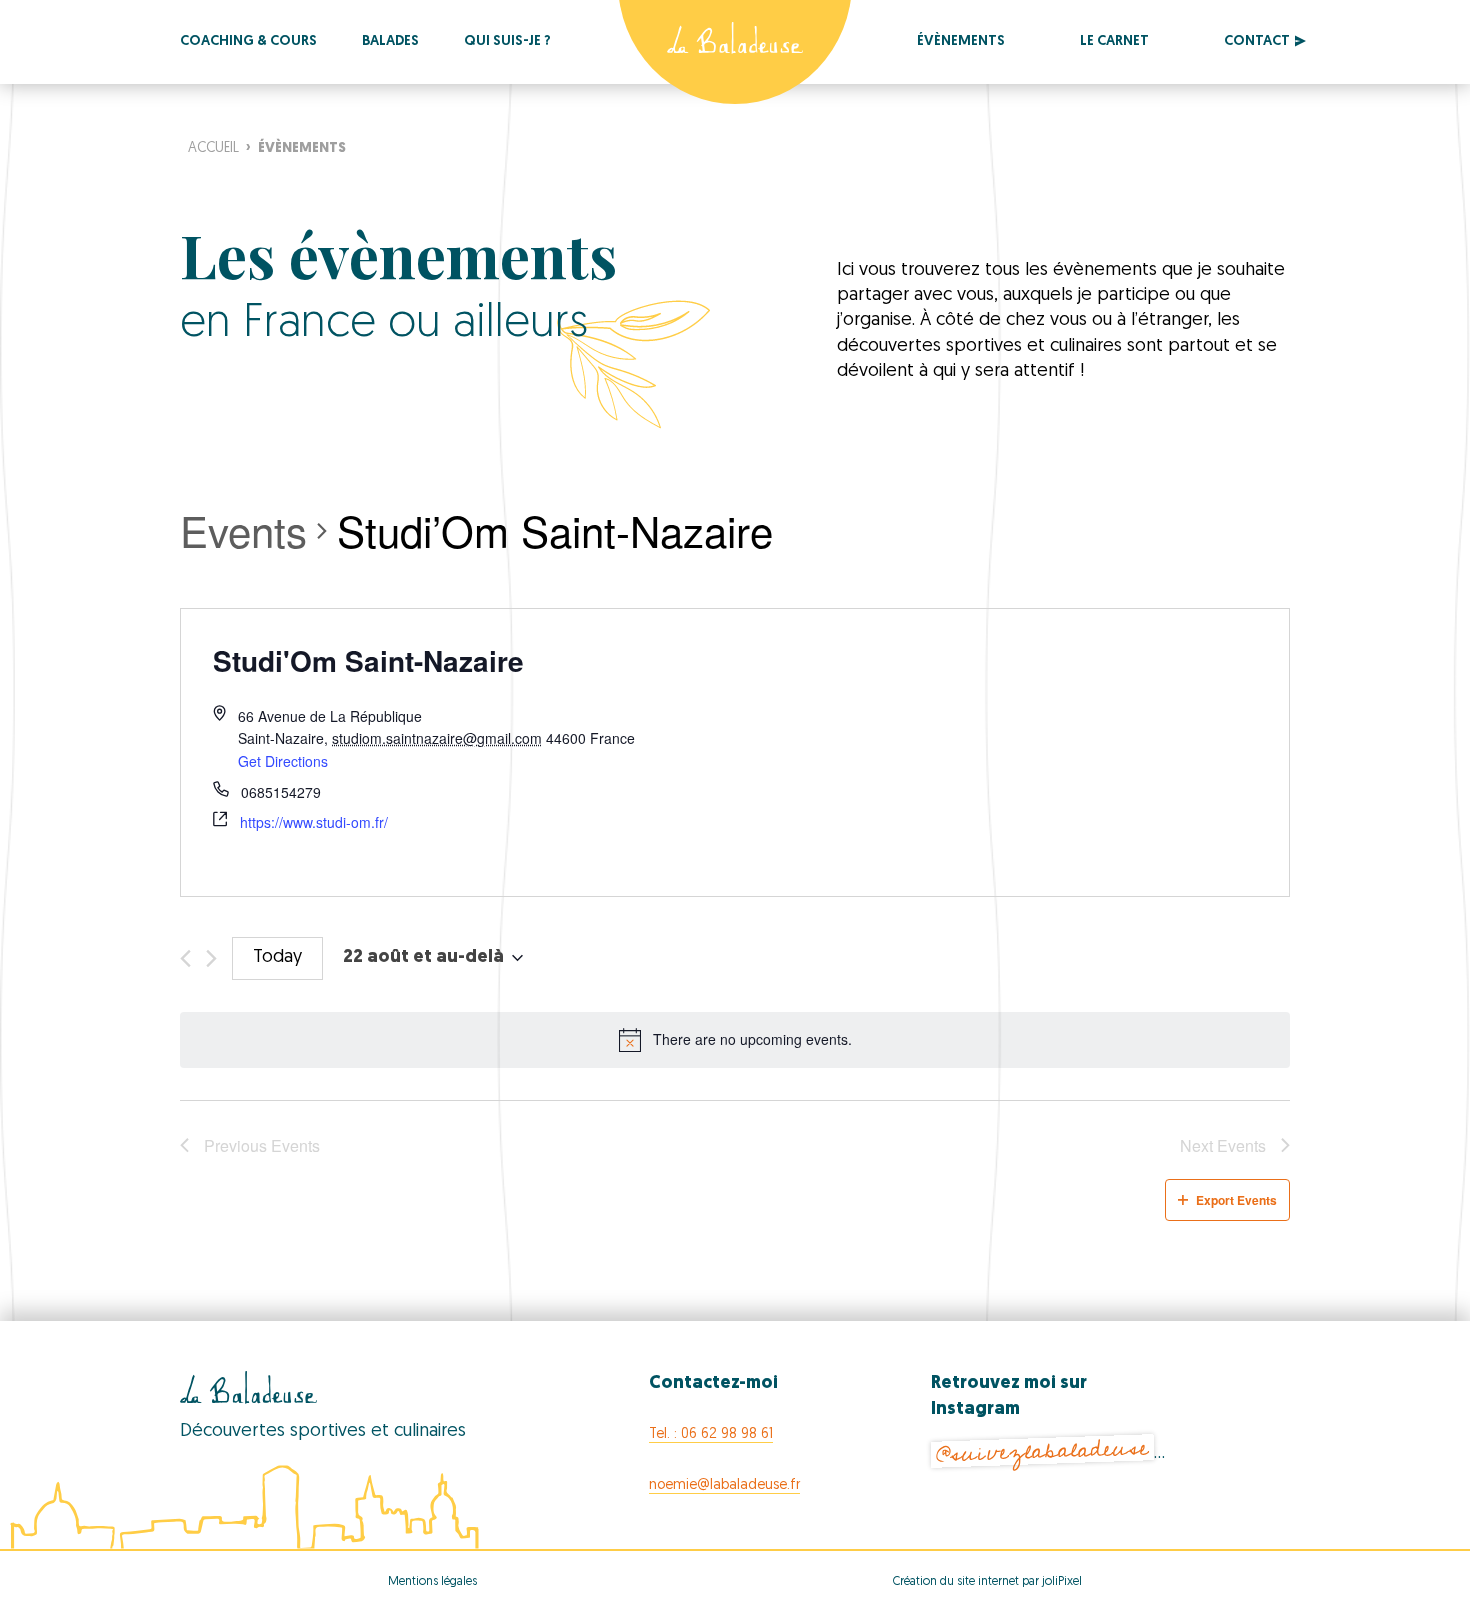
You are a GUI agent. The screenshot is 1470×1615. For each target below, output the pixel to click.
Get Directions (283, 761)
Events (243, 531)
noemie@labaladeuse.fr (724, 1485)
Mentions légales (432, 1582)
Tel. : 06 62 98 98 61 (711, 1434)
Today (277, 958)
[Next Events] (211, 958)
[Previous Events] (185, 958)
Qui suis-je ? (507, 41)
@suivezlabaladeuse (1042, 1451)
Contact (1257, 41)
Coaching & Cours (248, 41)
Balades (390, 41)
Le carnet (1114, 41)
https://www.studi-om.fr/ (314, 822)
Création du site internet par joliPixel (987, 1582)
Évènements (961, 41)
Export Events (1236, 1200)
